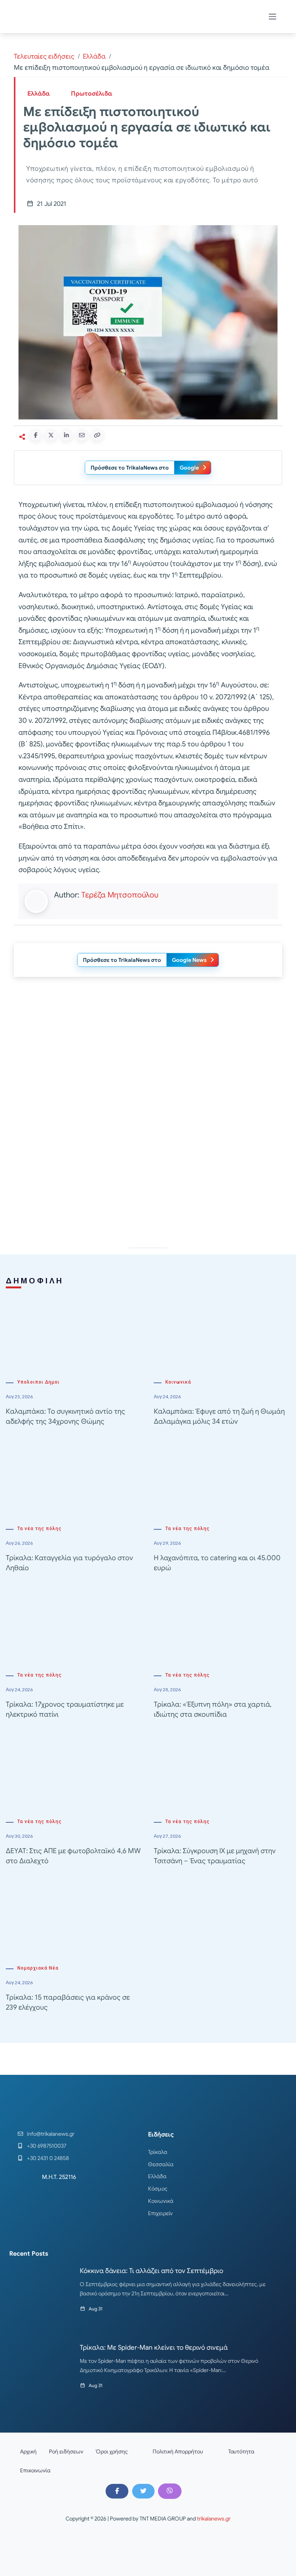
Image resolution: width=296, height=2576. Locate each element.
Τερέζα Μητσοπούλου (120, 895)
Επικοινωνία (35, 2470)
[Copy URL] (97, 435)
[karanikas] (148, 1161)
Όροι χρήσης (112, 2451)
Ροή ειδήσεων (66, 2451)
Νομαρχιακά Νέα (38, 1968)
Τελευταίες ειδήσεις (44, 56)
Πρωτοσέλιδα (92, 94)
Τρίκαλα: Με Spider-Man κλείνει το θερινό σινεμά (154, 2348)
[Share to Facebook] (35, 435)
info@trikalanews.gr (51, 2134)
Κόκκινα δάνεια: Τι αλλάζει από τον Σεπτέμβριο (151, 2271)
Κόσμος (158, 2189)
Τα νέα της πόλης (40, 1529)
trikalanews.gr (214, 2519)
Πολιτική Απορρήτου (178, 2451)
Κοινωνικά (178, 1382)
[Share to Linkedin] (66, 435)
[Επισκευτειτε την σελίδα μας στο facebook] (117, 2491)
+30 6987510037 (47, 2146)
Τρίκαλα (158, 2152)
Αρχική (28, 2451)
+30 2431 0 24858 (48, 2158)
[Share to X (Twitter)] (51, 435)
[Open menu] (272, 17)
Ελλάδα (94, 56)
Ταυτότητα (241, 2451)
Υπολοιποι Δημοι (39, 1382)
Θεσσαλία (161, 2164)
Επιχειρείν (160, 2213)
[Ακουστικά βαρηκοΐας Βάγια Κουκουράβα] (148, 1051)
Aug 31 (96, 2309)
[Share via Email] (82, 435)
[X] (143, 2491)
